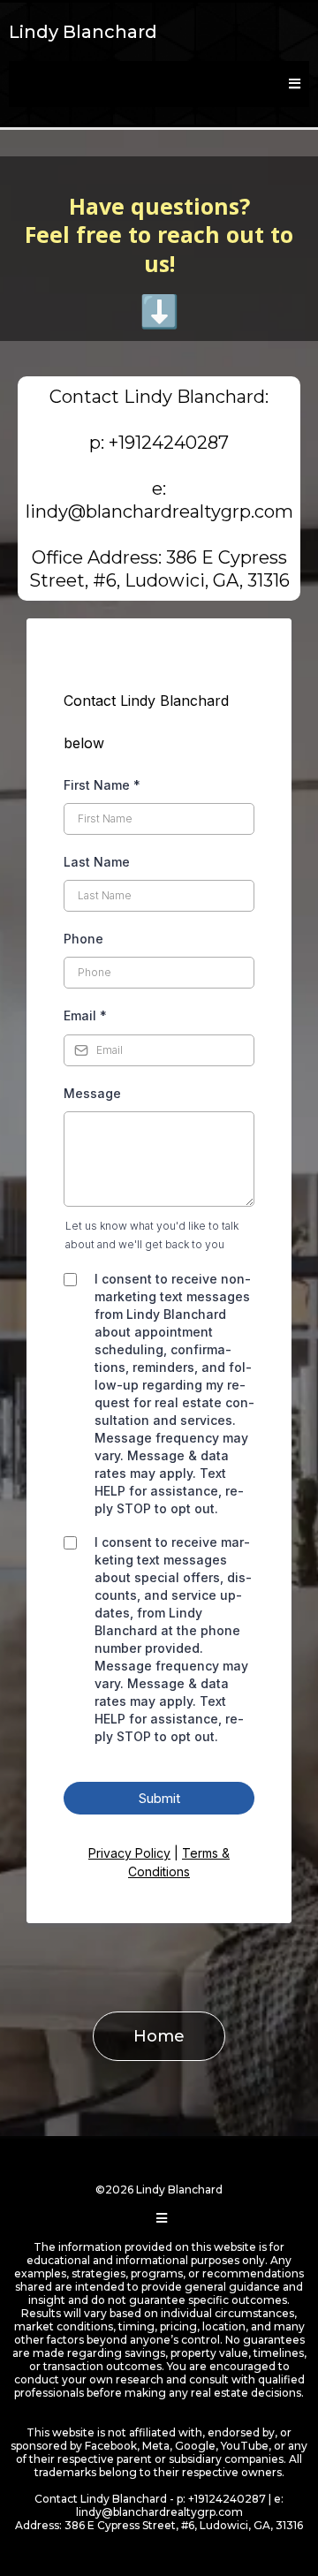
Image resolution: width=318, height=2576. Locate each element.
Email (85, 1015)
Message (92, 1093)
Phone (83, 939)
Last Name (97, 862)
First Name (102, 785)
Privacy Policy (129, 1853)
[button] (292, 84)
